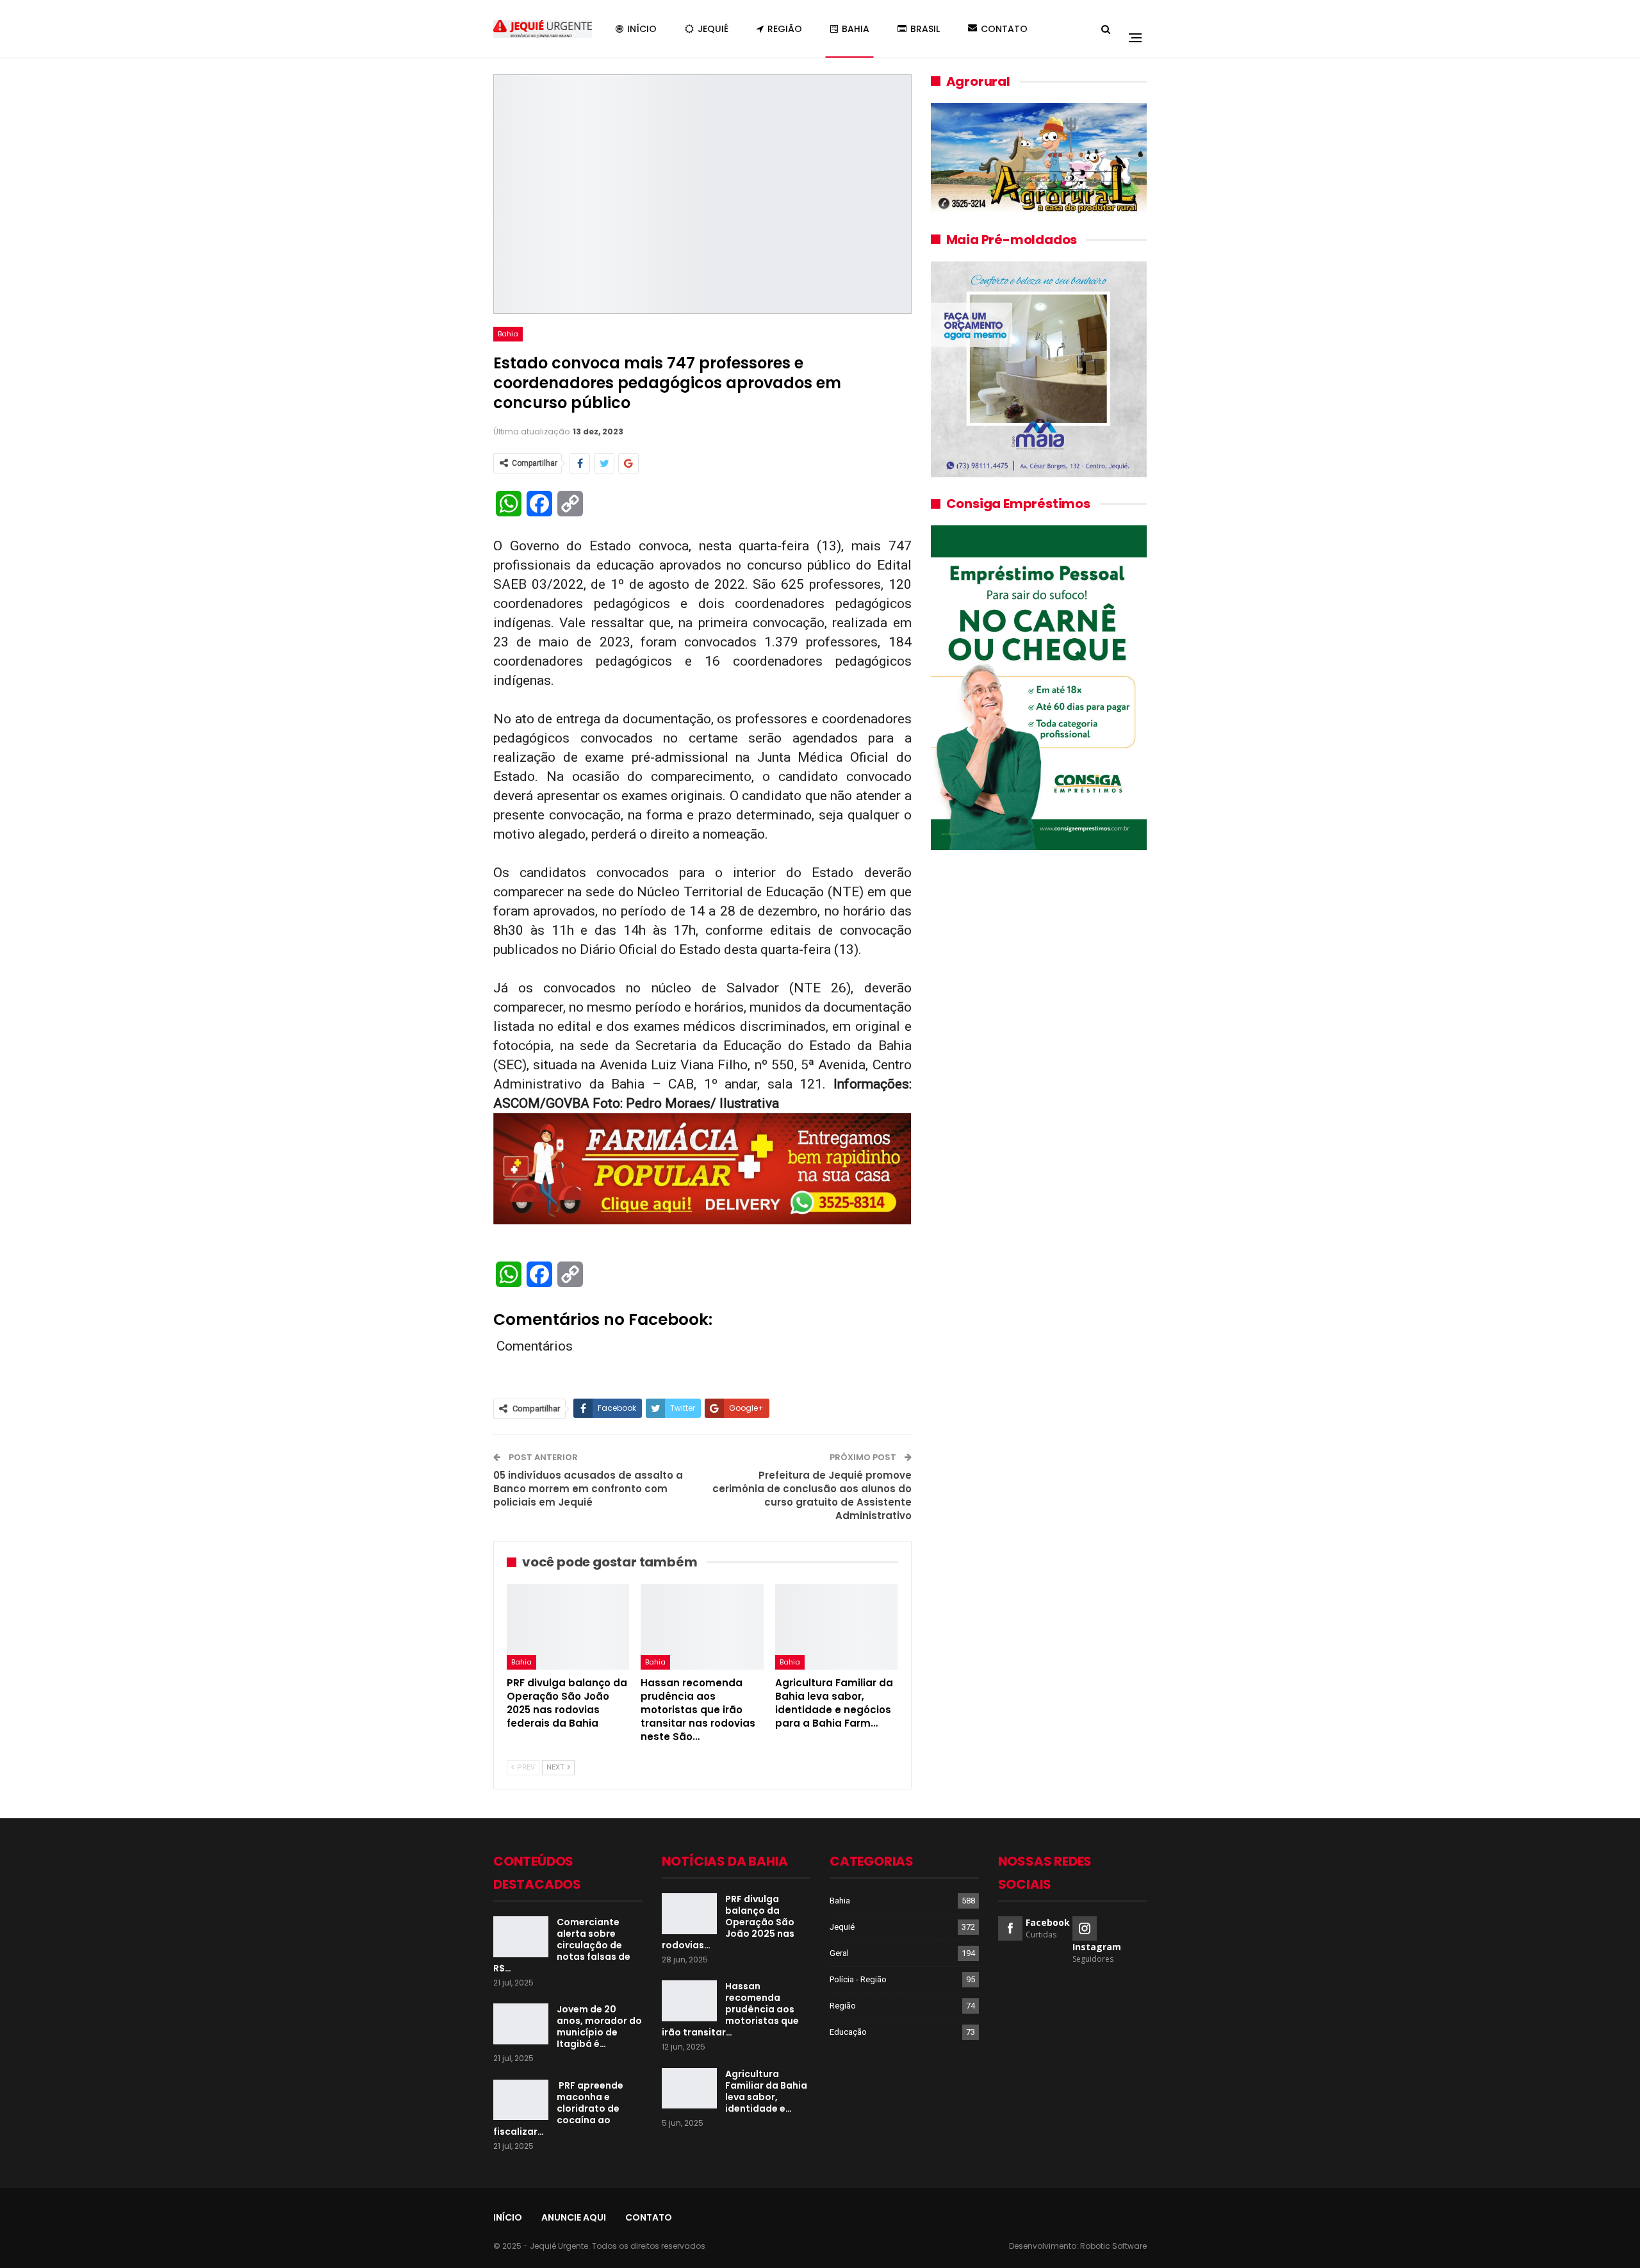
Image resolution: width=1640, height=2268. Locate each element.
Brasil (925, 29)
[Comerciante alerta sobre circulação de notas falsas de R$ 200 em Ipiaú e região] (521, 1937)
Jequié (713, 29)
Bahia (856, 29)
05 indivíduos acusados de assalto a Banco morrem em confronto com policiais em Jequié (588, 1489)
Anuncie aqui (574, 2217)
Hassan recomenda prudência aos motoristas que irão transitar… (730, 2009)
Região (785, 29)
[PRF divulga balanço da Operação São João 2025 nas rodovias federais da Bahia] (568, 1627)
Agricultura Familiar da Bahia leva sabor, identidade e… (766, 2091)
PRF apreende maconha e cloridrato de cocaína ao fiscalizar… (558, 2108)
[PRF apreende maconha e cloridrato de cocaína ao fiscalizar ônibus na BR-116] (521, 2100)
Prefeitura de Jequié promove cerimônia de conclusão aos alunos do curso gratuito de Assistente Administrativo (812, 1495)
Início (642, 29)
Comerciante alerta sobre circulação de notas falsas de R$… (562, 1945)
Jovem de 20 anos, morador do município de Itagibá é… (599, 2026)
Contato (1004, 29)
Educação (848, 2032)
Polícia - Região (858, 1979)
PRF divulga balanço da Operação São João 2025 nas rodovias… (728, 1922)
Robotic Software (1113, 2246)
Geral (839, 1953)
